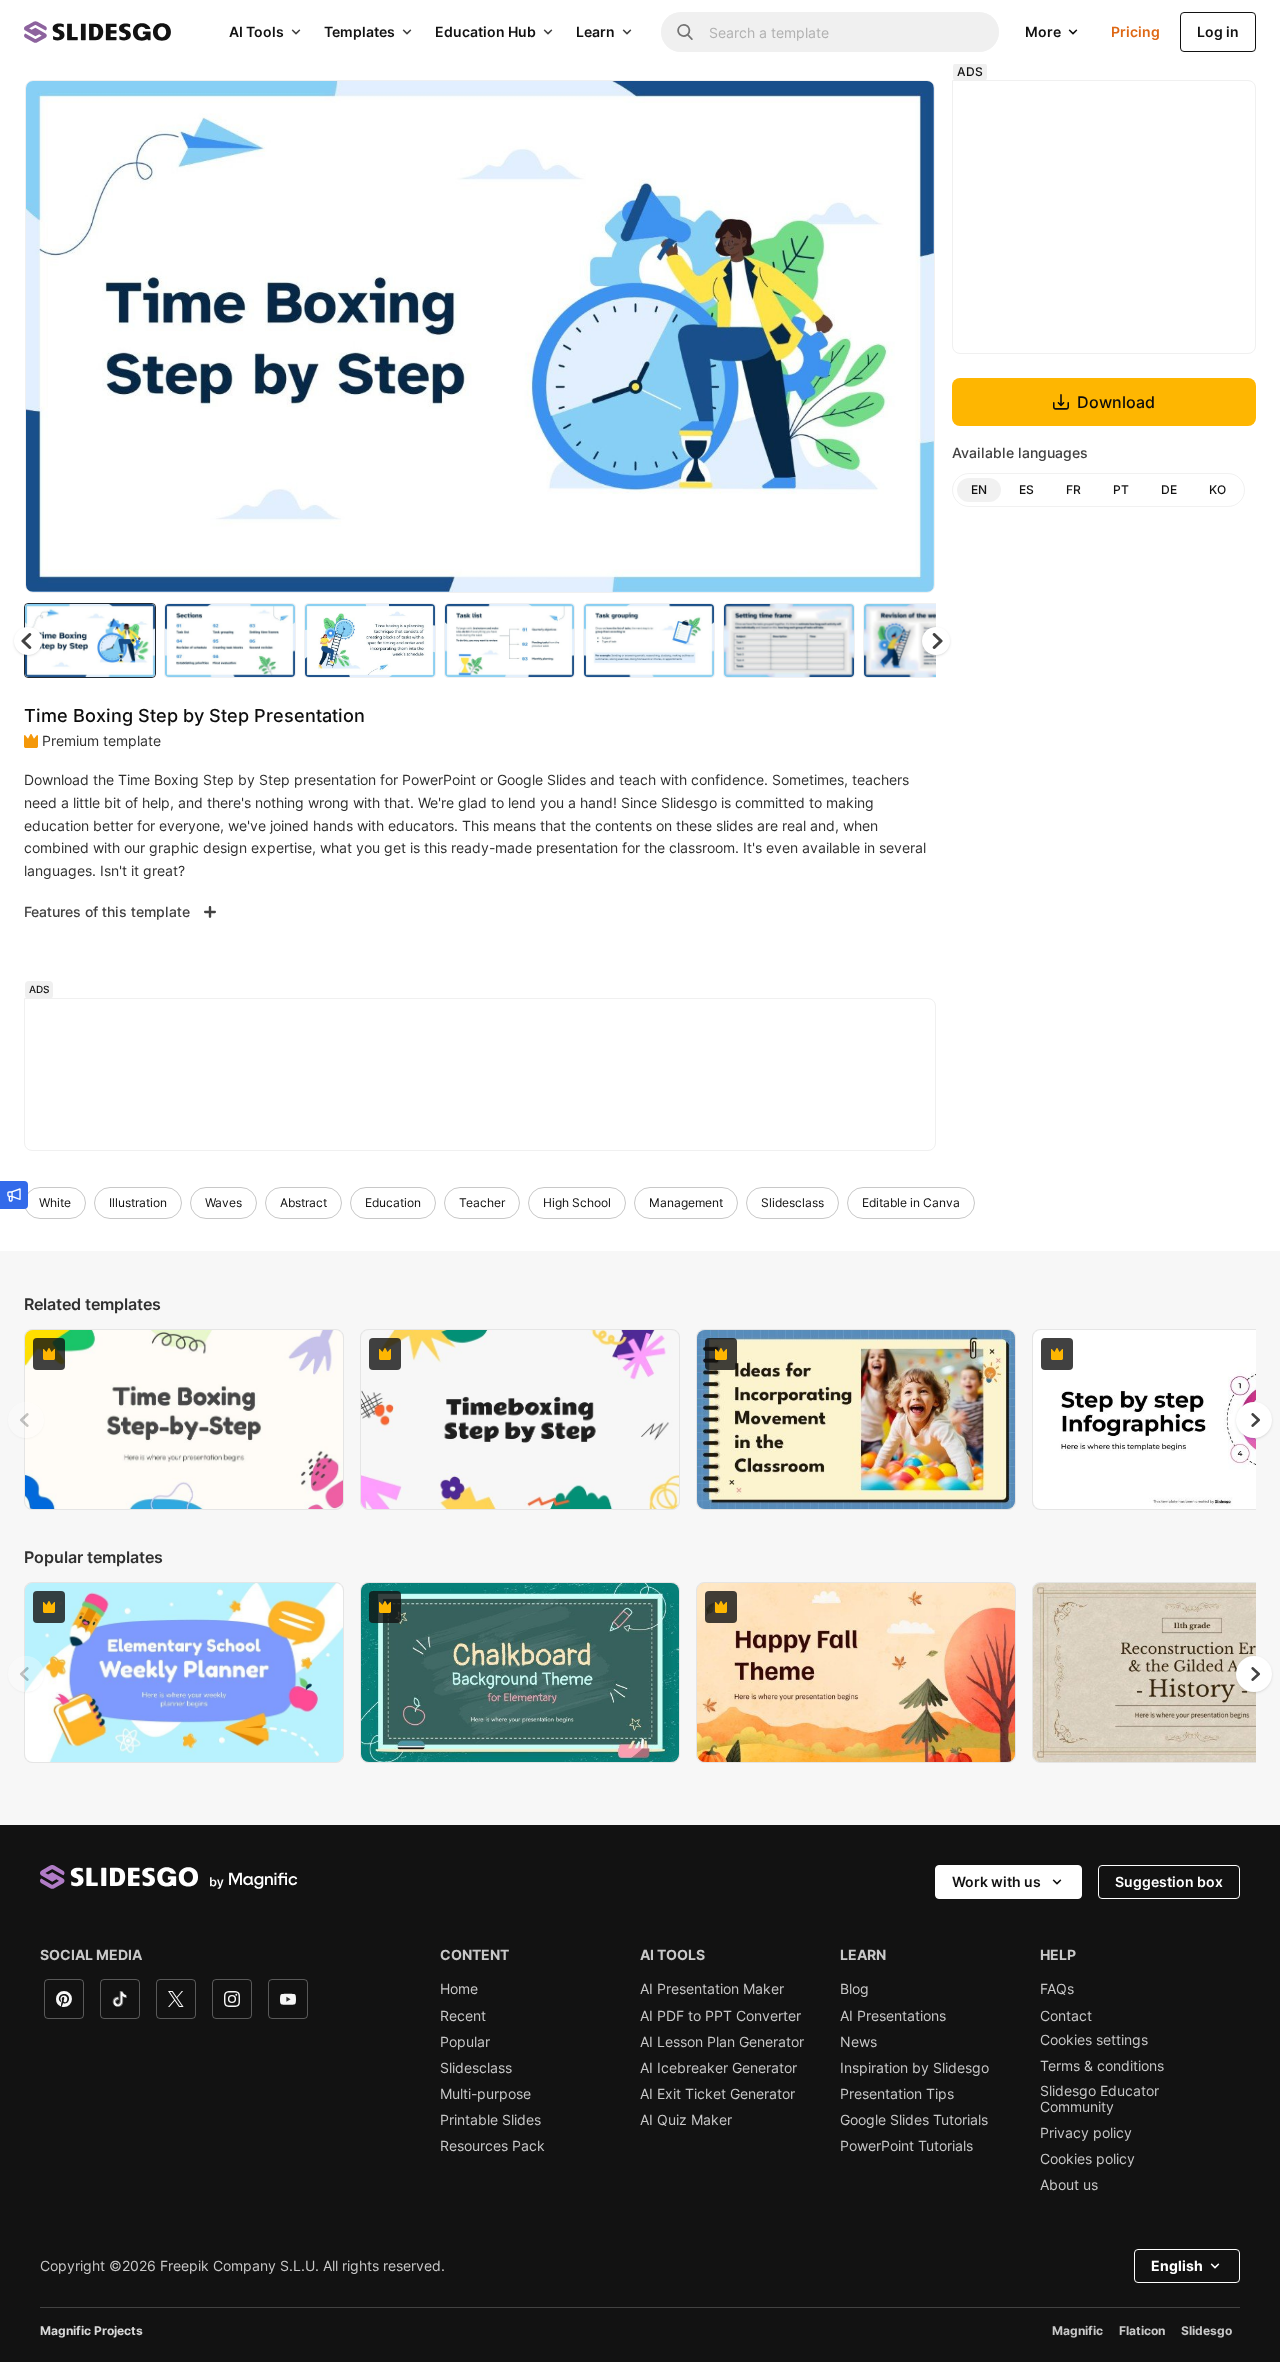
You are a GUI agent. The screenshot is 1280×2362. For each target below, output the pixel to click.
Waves (223, 1202)
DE (1169, 489)
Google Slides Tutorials (914, 2120)
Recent (463, 2016)
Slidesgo (1206, 2330)
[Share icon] (901, 112)
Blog (854, 1989)
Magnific (1077, 2330)
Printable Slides (490, 2120)
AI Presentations (893, 2016)
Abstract (303, 1202)
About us (1069, 2185)
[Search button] (685, 32)
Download (1116, 402)
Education (393, 1202)
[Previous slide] (26, 1420)
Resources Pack (492, 2146)
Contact (1066, 2016)
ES (1026, 489)
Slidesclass (792, 1202)
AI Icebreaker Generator (718, 2068)
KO (1217, 489)
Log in (1218, 31)
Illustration (138, 1202)
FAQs (1057, 1989)
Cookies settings (1094, 2040)
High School (577, 1202)
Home (459, 1989)
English (1177, 2265)
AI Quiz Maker (686, 2120)
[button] (936, 641)
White (55, 1202)
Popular (465, 2042)
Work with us (996, 1881)
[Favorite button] (849, 112)
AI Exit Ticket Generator (717, 2094)
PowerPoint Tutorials (906, 2146)
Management (686, 1202)
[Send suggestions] (14, 1195)
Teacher (482, 1202)
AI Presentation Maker (712, 1989)
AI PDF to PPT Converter (720, 2016)
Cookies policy (1087, 2159)
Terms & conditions (1102, 2066)
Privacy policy (1086, 2133)
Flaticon (1142, 2330)
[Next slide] (905, 337)
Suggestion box (1169, 1881)
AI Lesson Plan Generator (722, 2042)
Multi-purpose (485, 2094)
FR (1073, 489)
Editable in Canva (911, 1202)
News (858, 2042)
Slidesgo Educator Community (1099, 2099)
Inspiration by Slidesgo (914, 2068)
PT (1121, 489)
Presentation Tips (897, 2094)
